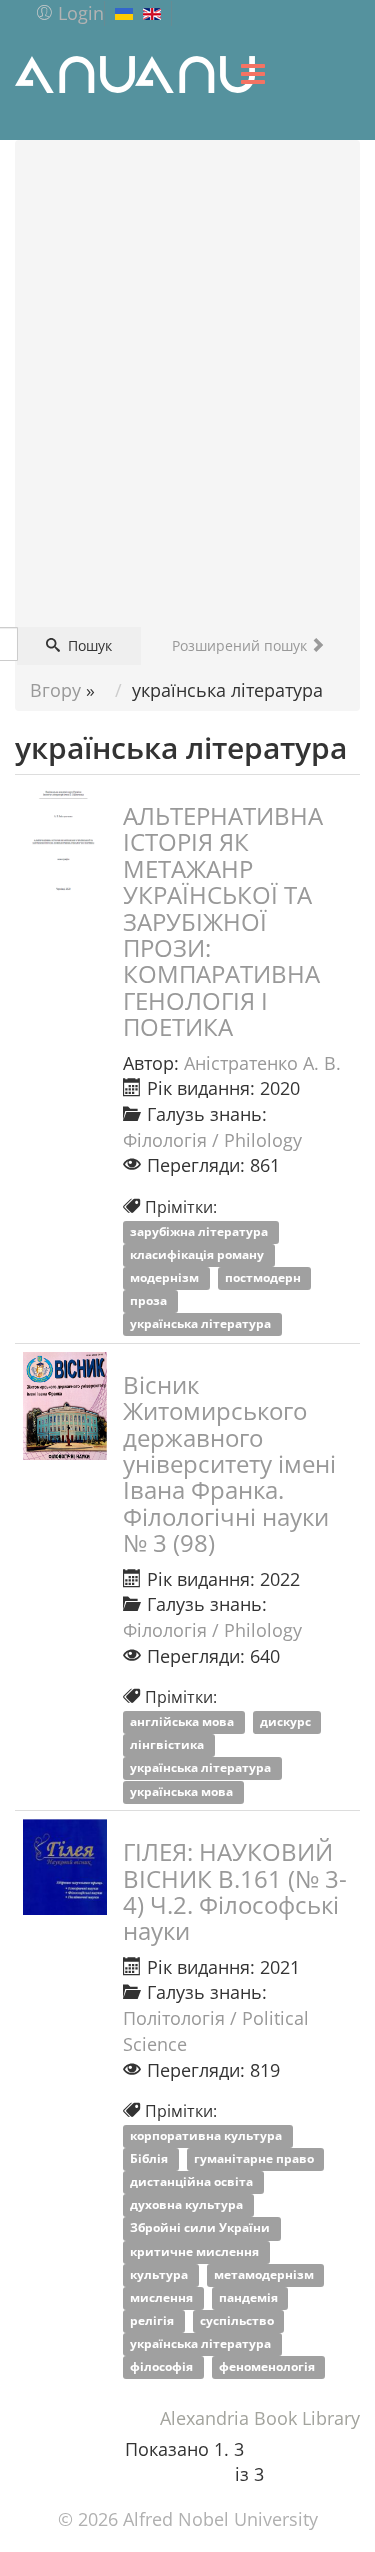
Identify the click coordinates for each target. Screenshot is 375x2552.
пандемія (250, 2297)
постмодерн (264, 1277)
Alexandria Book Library (260, 2418)
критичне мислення (196, 2251)
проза (150, 1301)
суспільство (238, 2320)
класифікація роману (198, 1254)
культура (160, 2274)
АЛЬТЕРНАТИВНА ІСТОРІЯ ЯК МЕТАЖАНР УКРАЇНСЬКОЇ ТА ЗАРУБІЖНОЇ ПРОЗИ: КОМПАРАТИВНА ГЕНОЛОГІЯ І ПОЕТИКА (223, 921)
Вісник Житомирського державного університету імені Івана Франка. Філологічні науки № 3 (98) (229, 1463)
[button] (69, 13)
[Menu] (253, 74)
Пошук (88, 645)
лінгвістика (168, 1745)
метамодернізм (265, 2274)
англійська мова (183, 1722)
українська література (202, 1324)
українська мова (183, 1791)
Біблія (150, 2158)
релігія (153, 2320)
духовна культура (188, 2205)
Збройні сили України (201, 2228)
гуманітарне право (255, 2158)
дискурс (287, 1722)
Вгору (55, 690)
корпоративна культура (207, 2135)
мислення (163, 2297)
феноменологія (268, 2367)
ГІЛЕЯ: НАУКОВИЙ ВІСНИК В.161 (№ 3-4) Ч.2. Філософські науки (235, 1891)
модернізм (166, 1277)
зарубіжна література (200, 1231)
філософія (163, 2367)
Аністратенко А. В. (262, 1063)
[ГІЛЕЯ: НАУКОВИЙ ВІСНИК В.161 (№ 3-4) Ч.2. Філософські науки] (65, 1867)
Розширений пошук (241, 645)
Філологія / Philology (212, 1140)
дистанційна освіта (193, 2182)
